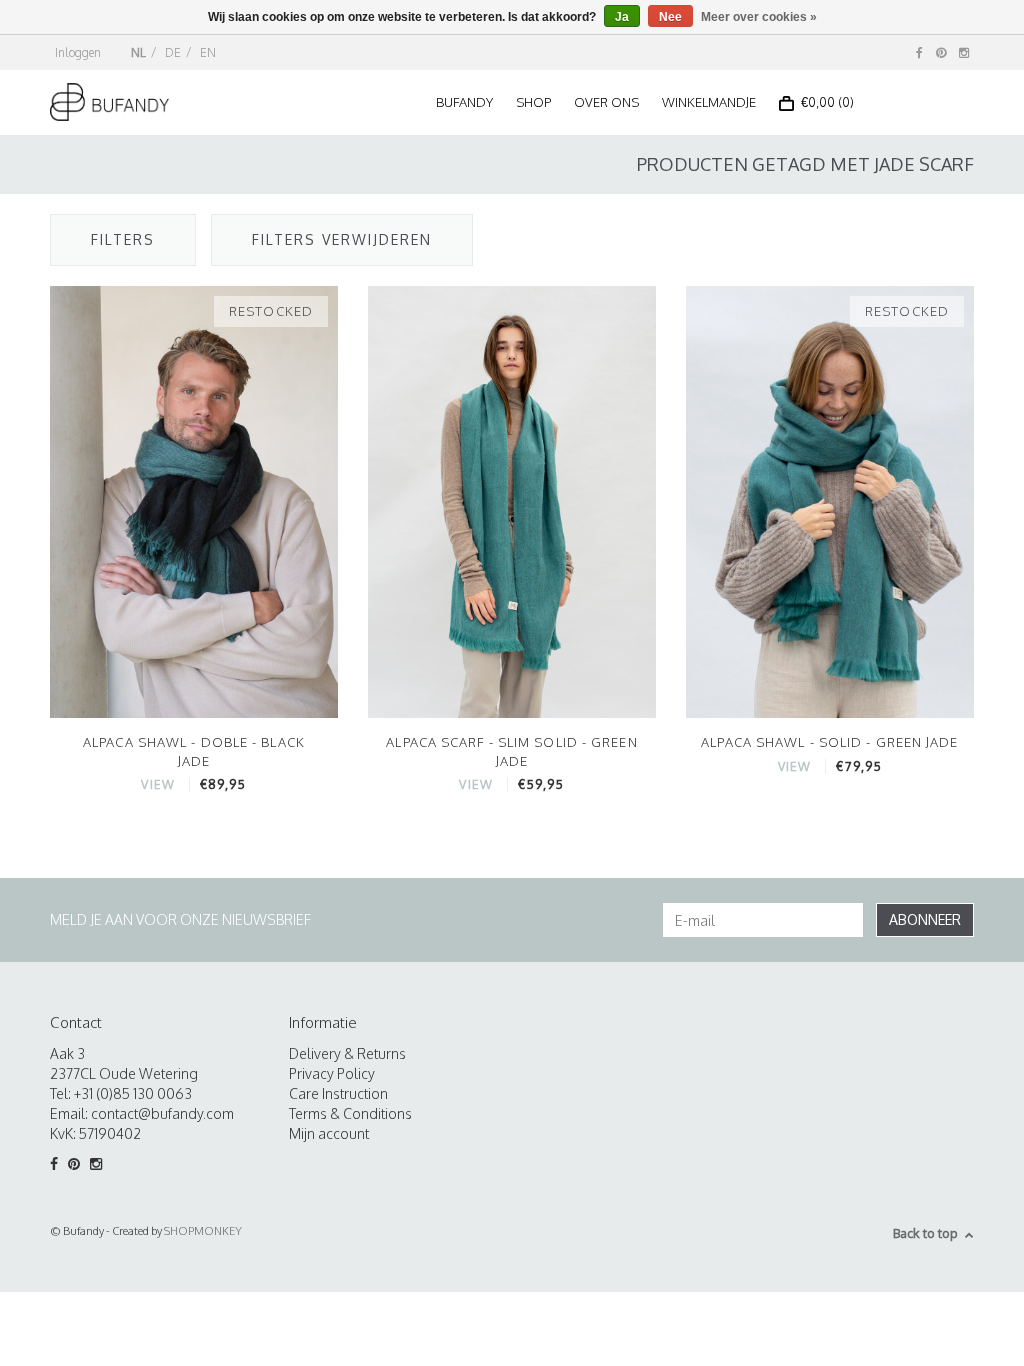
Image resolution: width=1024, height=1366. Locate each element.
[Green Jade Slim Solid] (512, 500)
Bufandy (464, 102)
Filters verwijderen (342, 239)
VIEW (157, 784)
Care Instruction (338, 1093)
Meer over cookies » (759, 17)
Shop (533, 102)
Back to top (925, 1233)
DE (173, 52)
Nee (670, 17)
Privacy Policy (332, 1073)
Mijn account (329, 1133)
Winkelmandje (709, 102)
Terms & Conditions (350, 1113)
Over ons (606, 102)
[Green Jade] (830, 500)
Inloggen (78, 52)
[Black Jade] (194, 500)
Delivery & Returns (347, 1053)
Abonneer (925, 919)
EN (208, 52)
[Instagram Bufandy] (964, 52)
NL (138, 52)
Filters (123, 239)
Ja (622, 17)
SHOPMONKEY (203, 1231)
